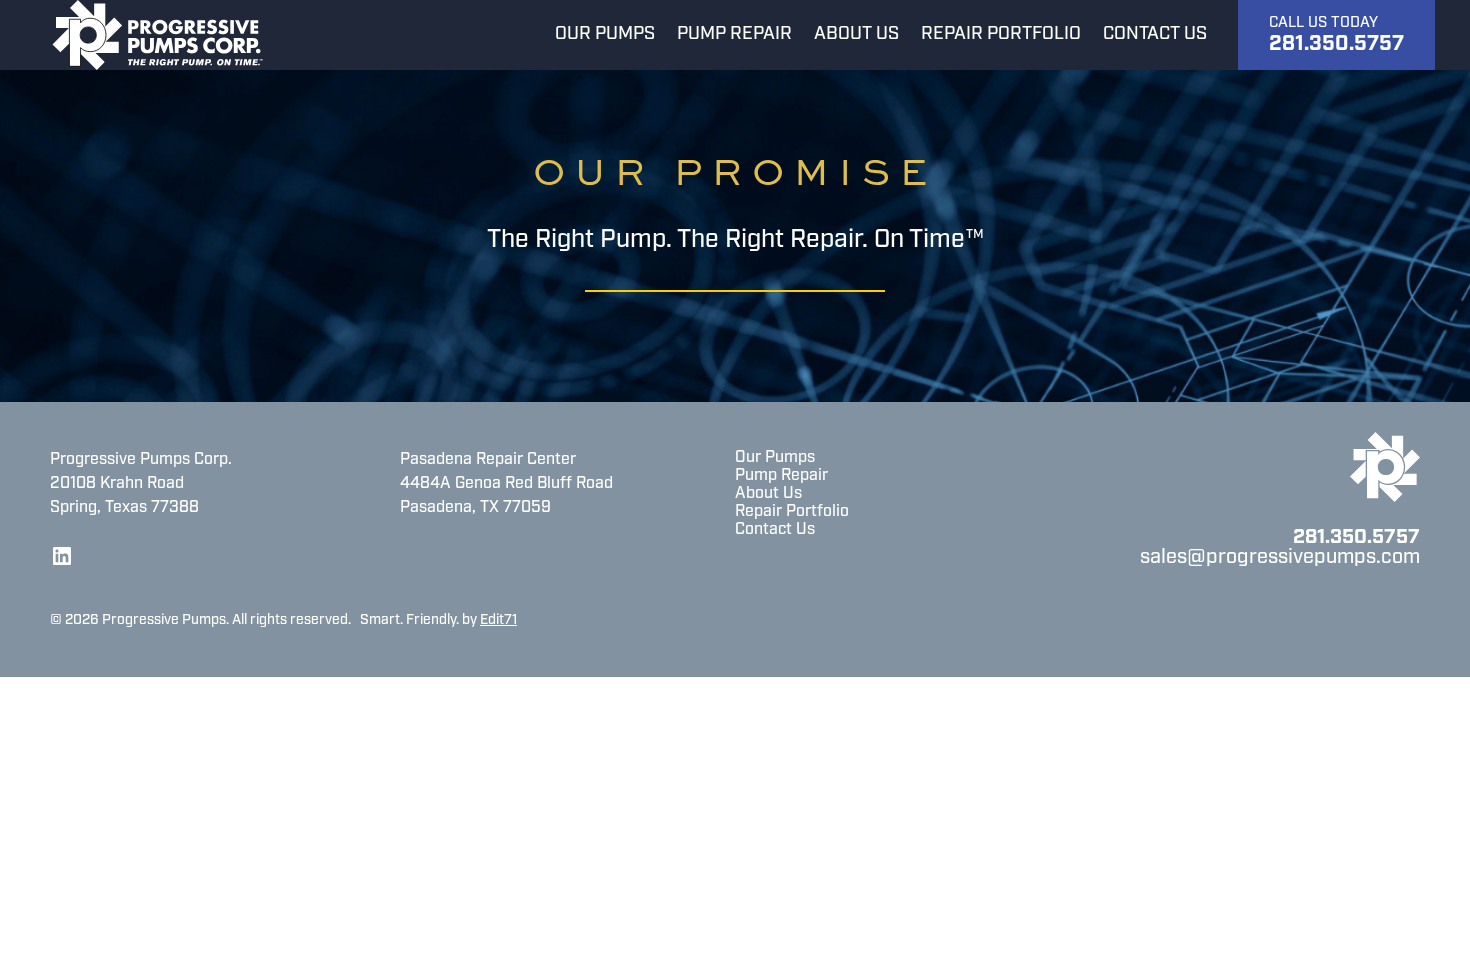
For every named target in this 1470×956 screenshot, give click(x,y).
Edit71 (498, 620)
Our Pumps (775, 458)
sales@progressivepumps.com (1280, 558)
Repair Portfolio (792, 512)
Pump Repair (781, 476)
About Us (768, 494)
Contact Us (775, 530)
